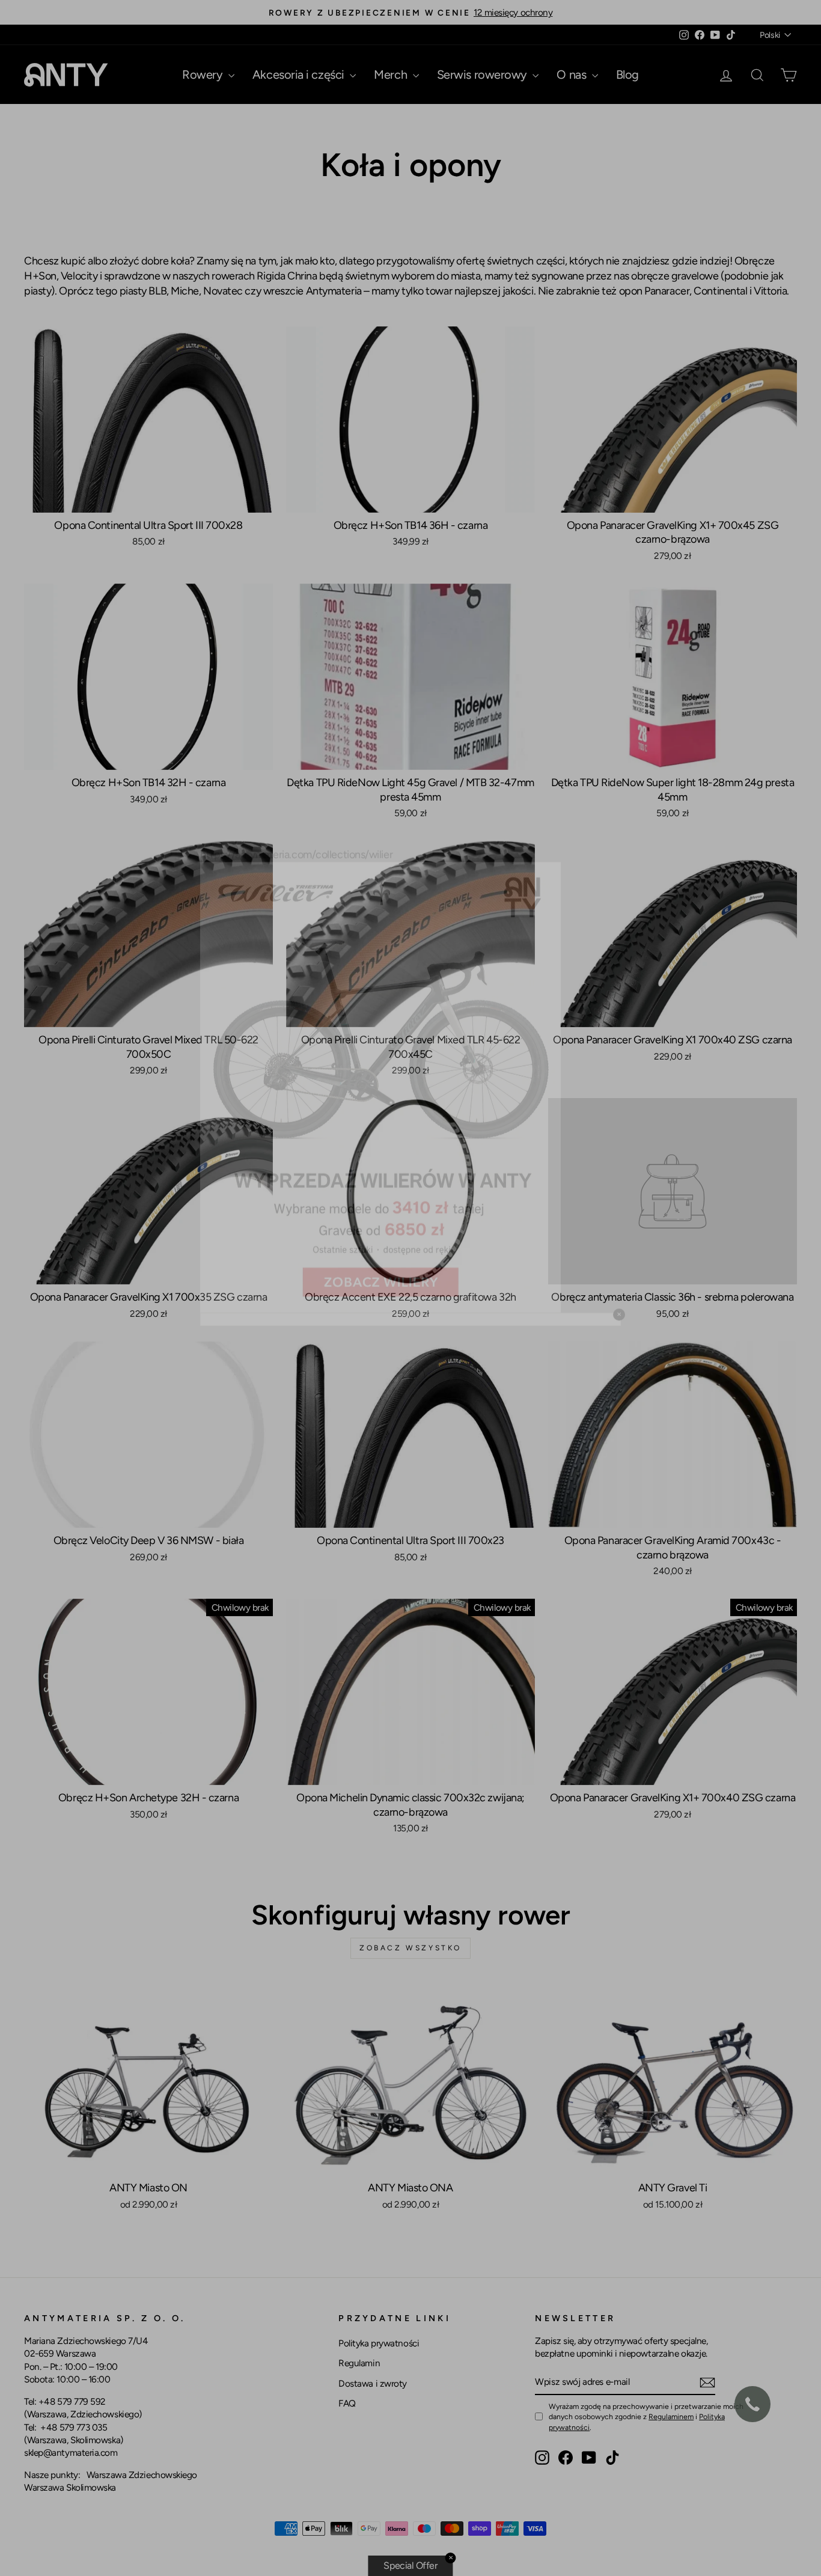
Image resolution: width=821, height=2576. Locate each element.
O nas (572, 75)
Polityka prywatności (379, 2343)
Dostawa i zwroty (373, 2383)
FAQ (347, 2403)
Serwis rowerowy (484, 75)
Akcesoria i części (300, 75)
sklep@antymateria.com (71, 2452)
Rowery (204, 75)
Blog (627, 75)
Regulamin (359, 2363)
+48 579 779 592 (72, 2401)
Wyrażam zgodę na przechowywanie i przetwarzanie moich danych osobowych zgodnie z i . (646, 2416)
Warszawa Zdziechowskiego (142, 2475)
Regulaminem (671, 2416)
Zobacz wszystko (410, 1948)
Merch (392, 75)
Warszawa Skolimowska (70, 2487)
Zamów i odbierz (148, 499)
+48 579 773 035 (74, 2427)
